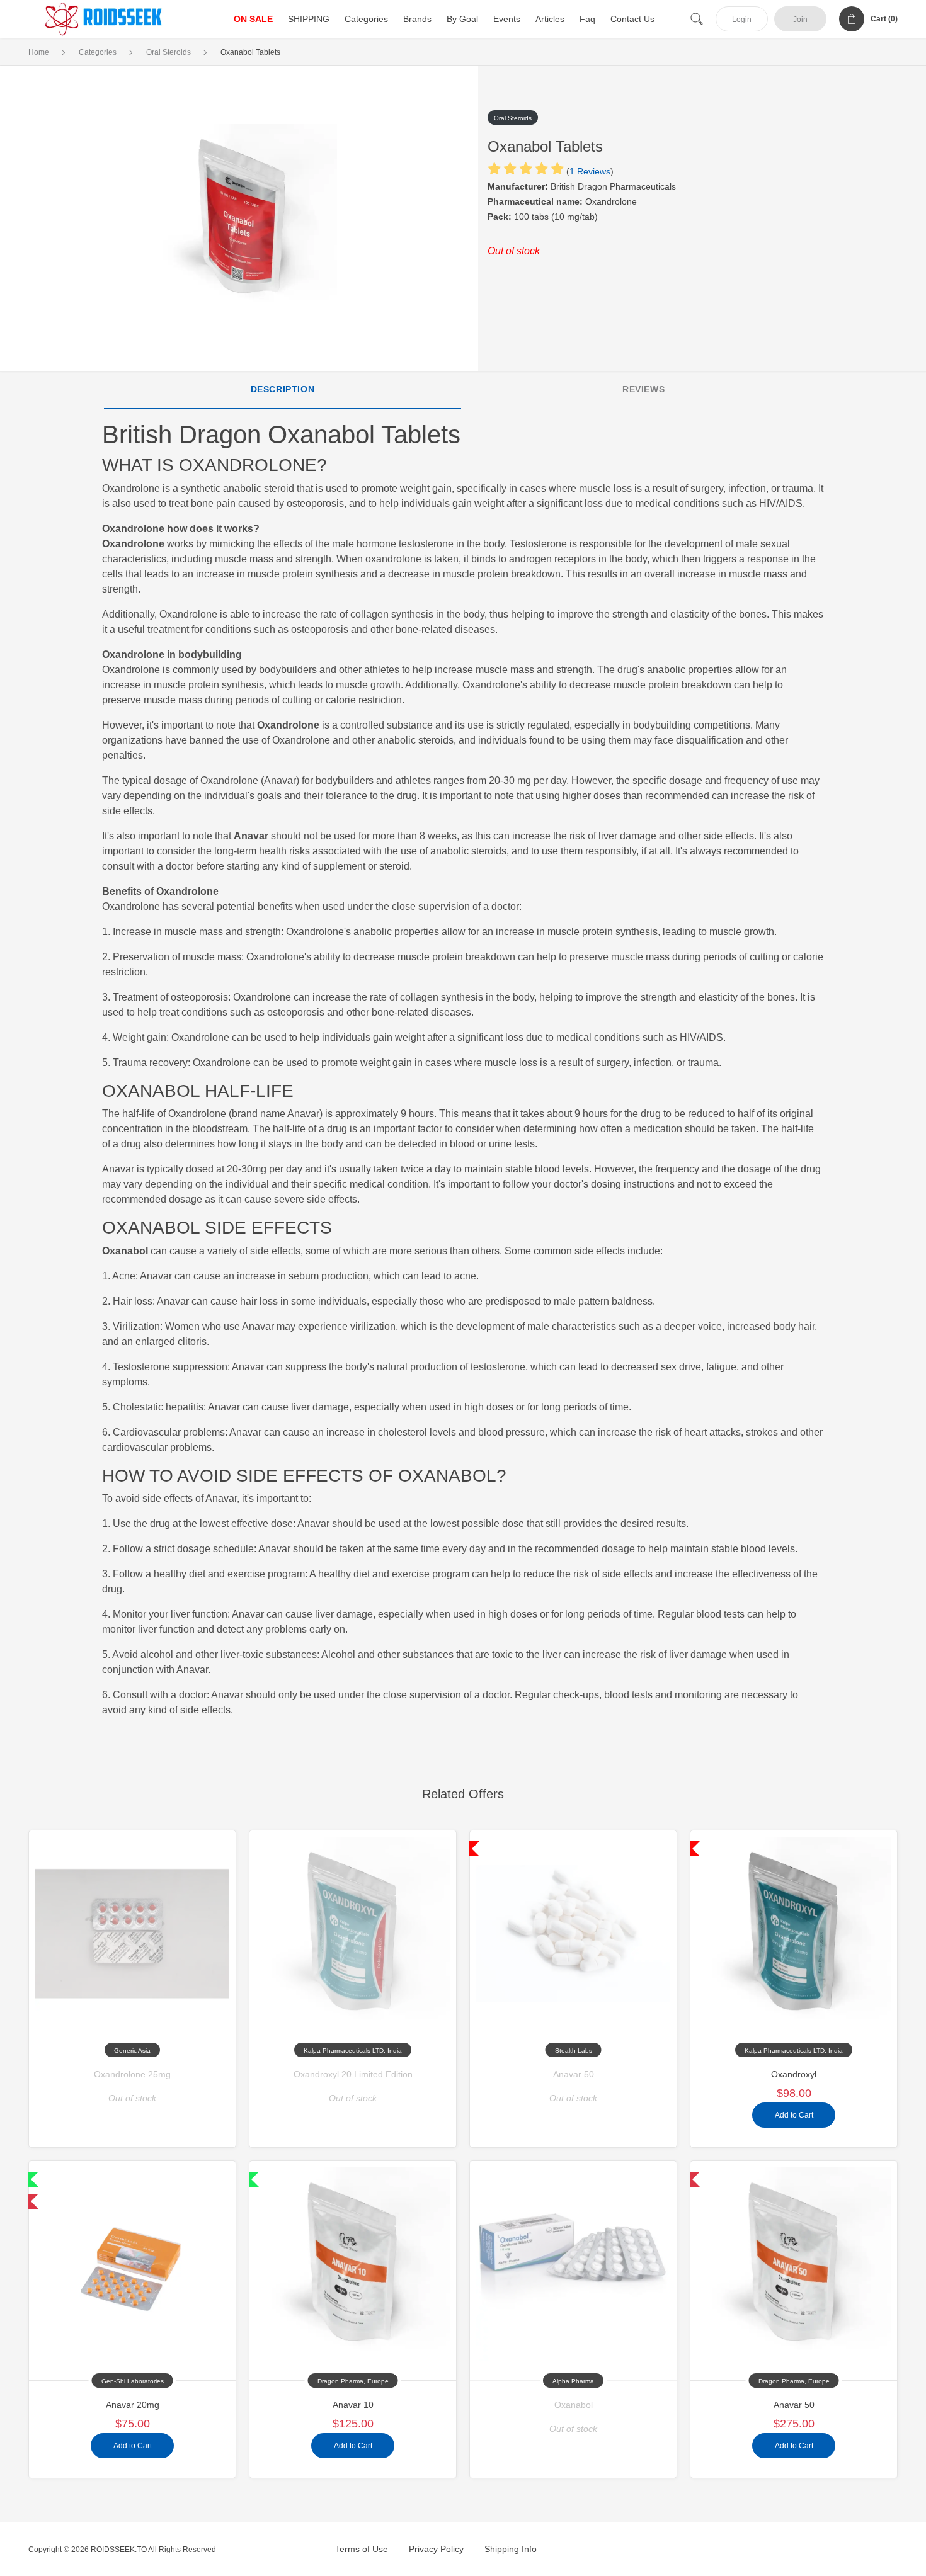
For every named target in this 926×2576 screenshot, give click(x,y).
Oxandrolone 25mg (132, 2074)
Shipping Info (511, 2549)
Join (800, 20)
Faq (587, 19)
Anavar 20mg (133, 2405)
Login (742, 20)
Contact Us (632, 19)
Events (507, 19)
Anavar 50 (574, 2074)
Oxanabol (574, 2405)
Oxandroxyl (794, 2074)
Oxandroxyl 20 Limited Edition (353, 2074)
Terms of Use (362, 2549)
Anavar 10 (353, 2405)
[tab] (283, 390)
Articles (550, 19)
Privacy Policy (436, 2549)
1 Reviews (590, 171)
